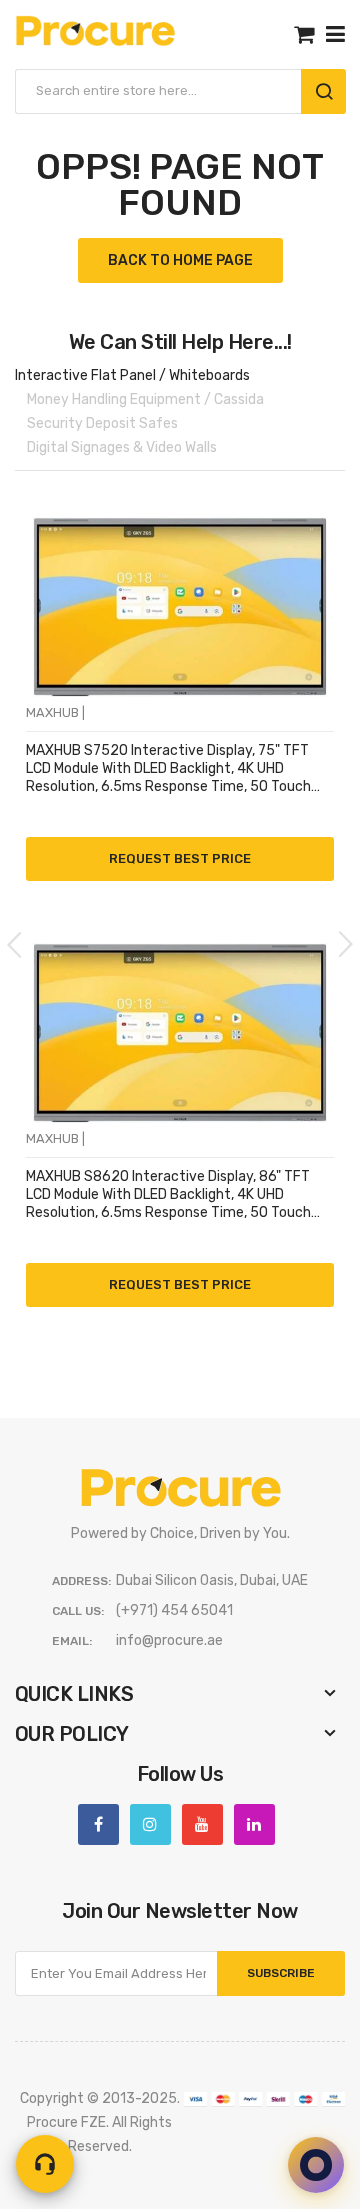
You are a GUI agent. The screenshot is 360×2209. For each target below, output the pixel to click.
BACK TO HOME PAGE (180, 260)
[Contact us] (45, 2164)
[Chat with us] (316, 2165)
